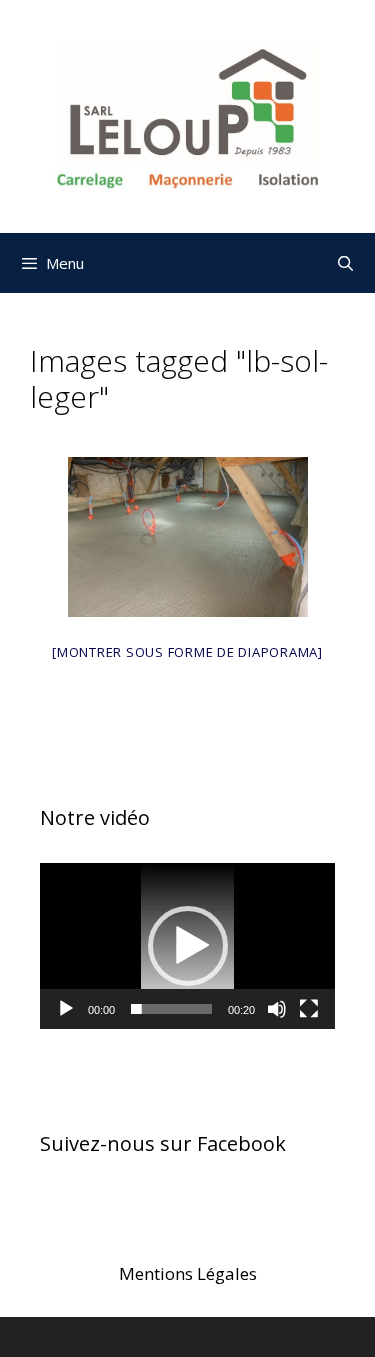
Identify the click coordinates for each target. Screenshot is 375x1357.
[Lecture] (66, 1009)
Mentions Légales (188, 1273)
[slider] (171, 1009)
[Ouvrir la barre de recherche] (345, 263)
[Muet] (277, 1009)
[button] (188, 946)
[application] (187, 946)
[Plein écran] (309, 1009)
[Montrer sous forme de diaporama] (187, 652)
